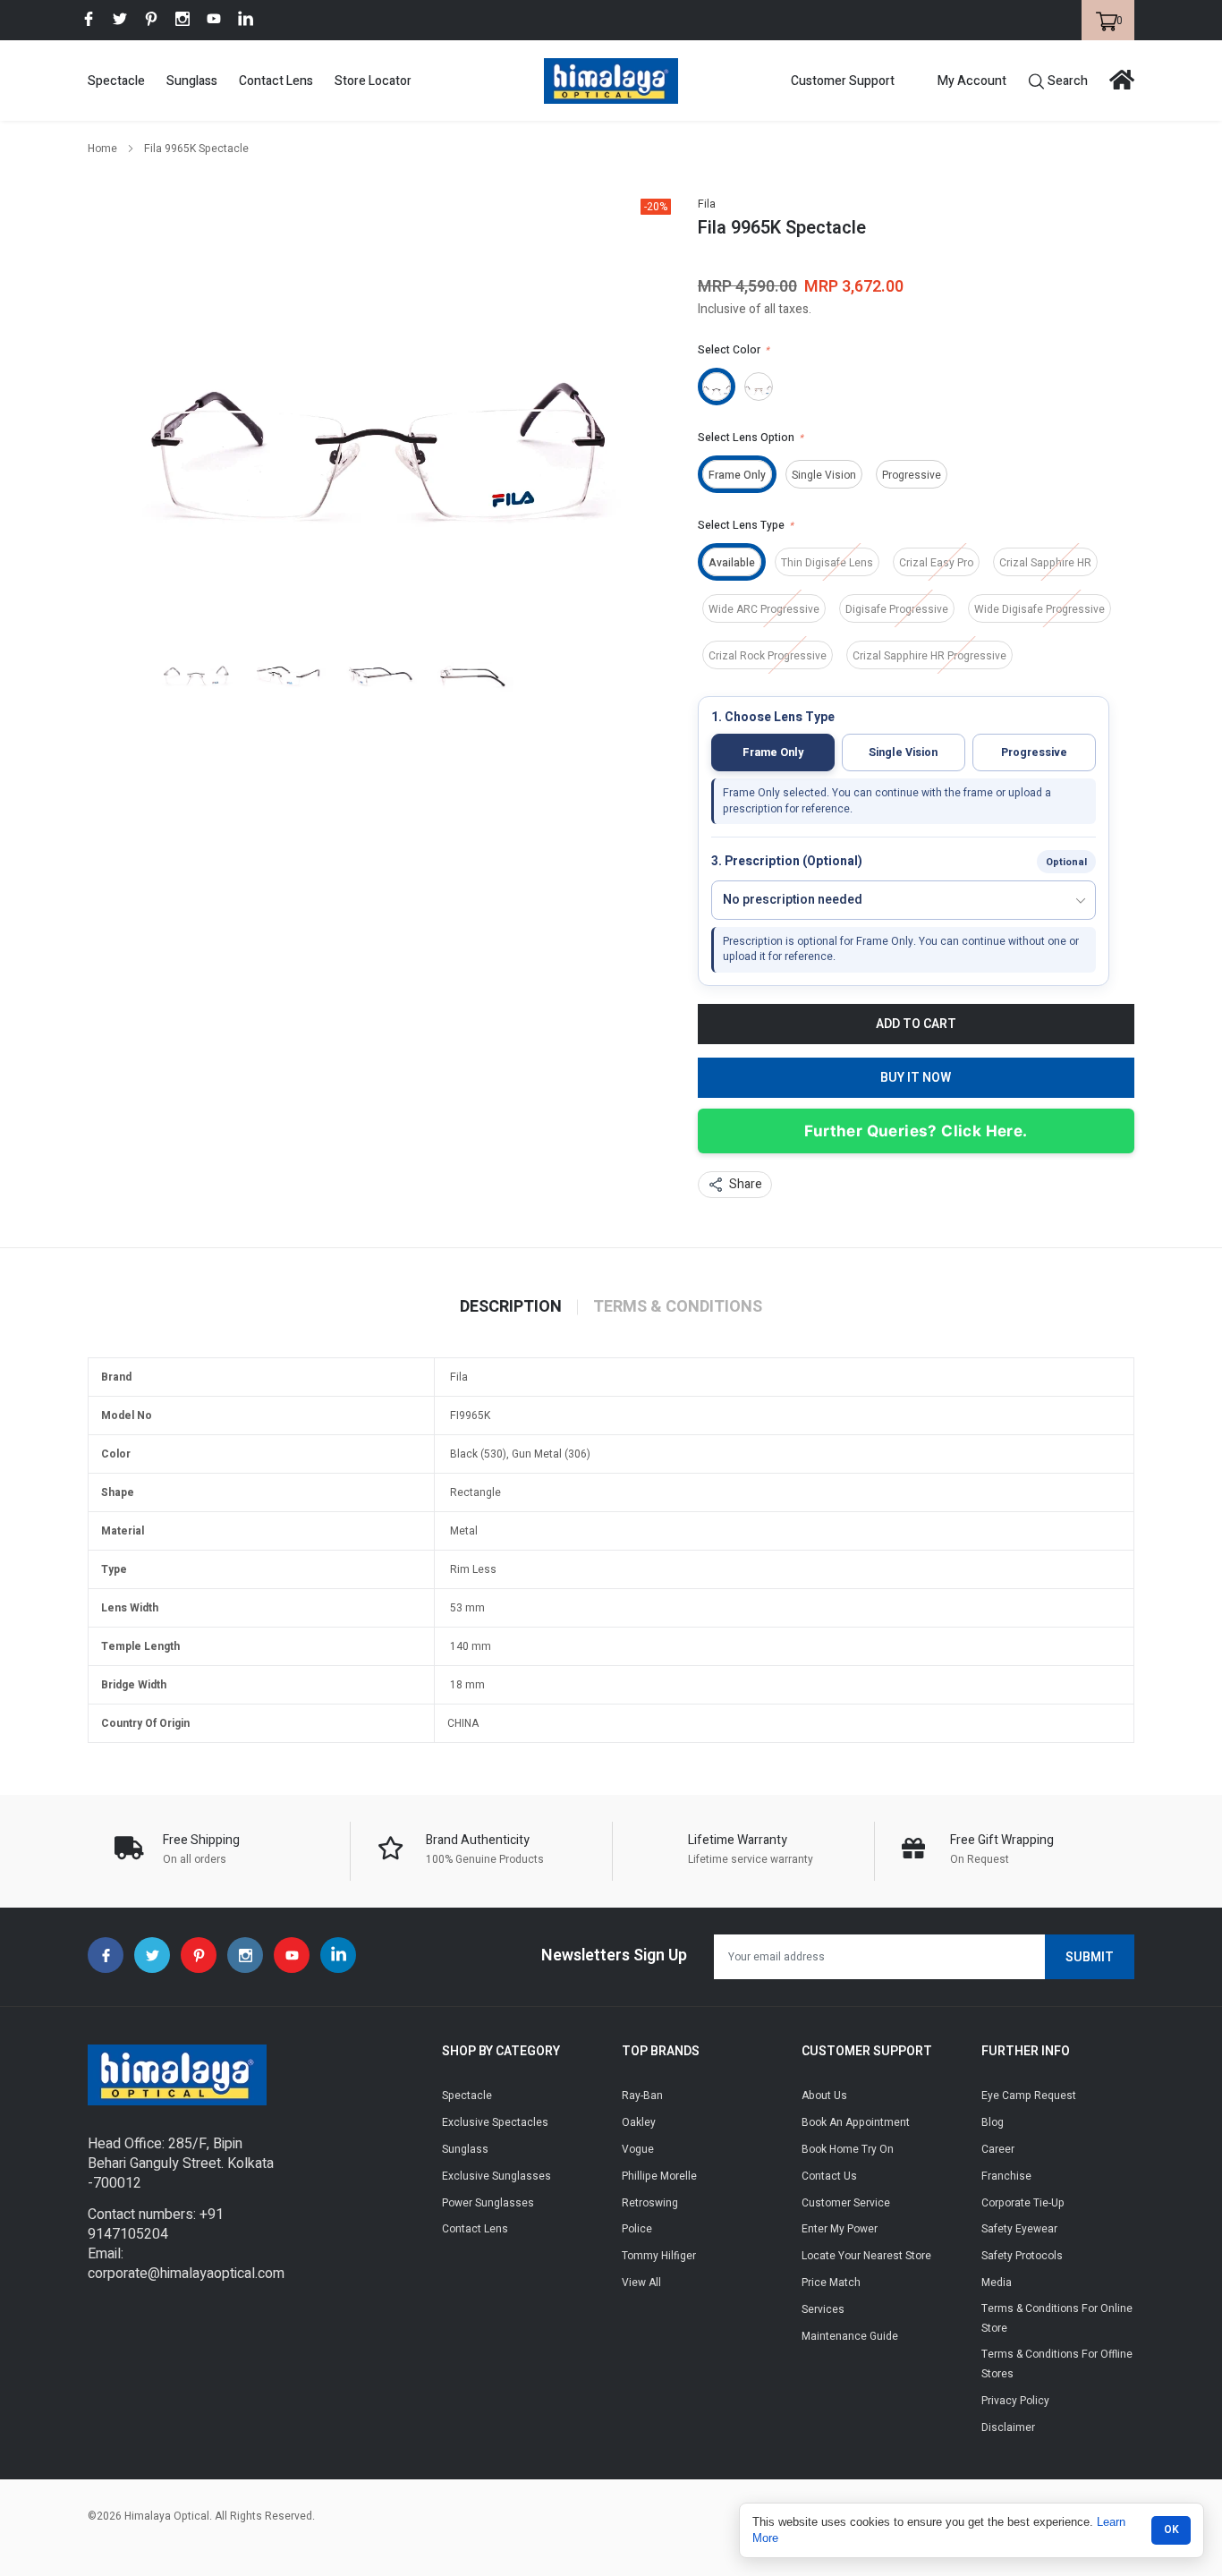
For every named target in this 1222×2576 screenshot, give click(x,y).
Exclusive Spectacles (495, 2122)
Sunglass (192, 81)
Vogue (638, 2149)
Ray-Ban (642, 2096)
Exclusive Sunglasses (496, 2176)
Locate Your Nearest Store (866, 2256)
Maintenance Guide (850, 2336)
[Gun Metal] (759, 387)
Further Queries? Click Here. (916, 1131)
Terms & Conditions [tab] (678, 1307)
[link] (89, 19)
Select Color (734, 350)
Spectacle (116, 81)
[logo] (611, 81)
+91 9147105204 (156, 2224)
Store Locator (373, 81)
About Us (824, 2096)
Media (997, 2283)
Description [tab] (511, 1307)
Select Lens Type (746, 525)
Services (823, 2309)
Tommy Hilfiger (659, 2256)
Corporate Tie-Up (1023, 2203)
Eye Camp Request (1029, 2096)
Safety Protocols (1022, 2256)
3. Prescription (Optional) (787, 862)
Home (102, 149)
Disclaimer (1008, 2427)
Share (746, 1184)
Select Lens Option (751, 438)
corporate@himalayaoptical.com (186, 2274)
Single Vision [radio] (903, 752)
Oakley (639, 2122)
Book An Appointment (856, 2122)
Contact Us (829, 2176)
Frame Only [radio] (773, 752)
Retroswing (650, 2203)
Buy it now (916, 1078)
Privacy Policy (1015, 2401)
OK (1171, 2529)
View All (641, 2283)
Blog (993, 2122)
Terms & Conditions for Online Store (1057, 2318)
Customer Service (846, 2203)
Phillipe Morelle (659, 2176)
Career (998, 2149)
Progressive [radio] (1034, 752)
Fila (707, 204)
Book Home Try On (848, 2149)
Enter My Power (840, 2229)
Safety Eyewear (1019, 2229)
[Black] (717, 387)
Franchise (1006, 2176)
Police (637, 2229)
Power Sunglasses (488, 2203)
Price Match (831, 2283)
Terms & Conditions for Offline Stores (1057, 2364)
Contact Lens (276, 81)
